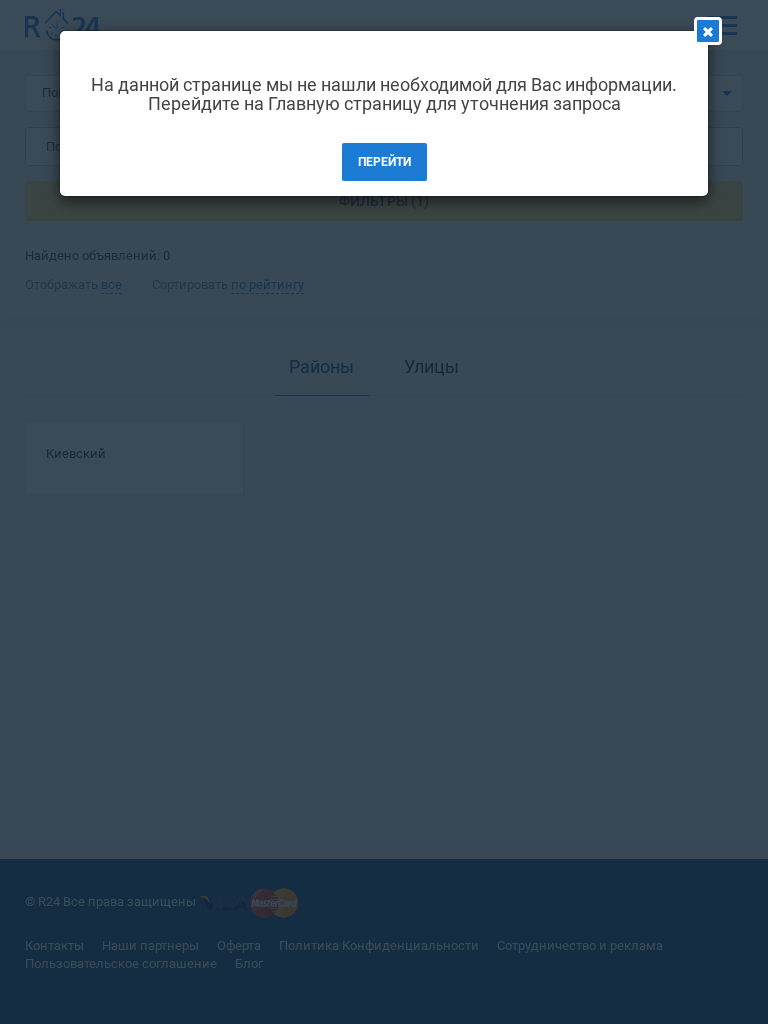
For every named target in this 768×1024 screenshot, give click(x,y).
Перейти (384, 162)
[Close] (708, 31)
